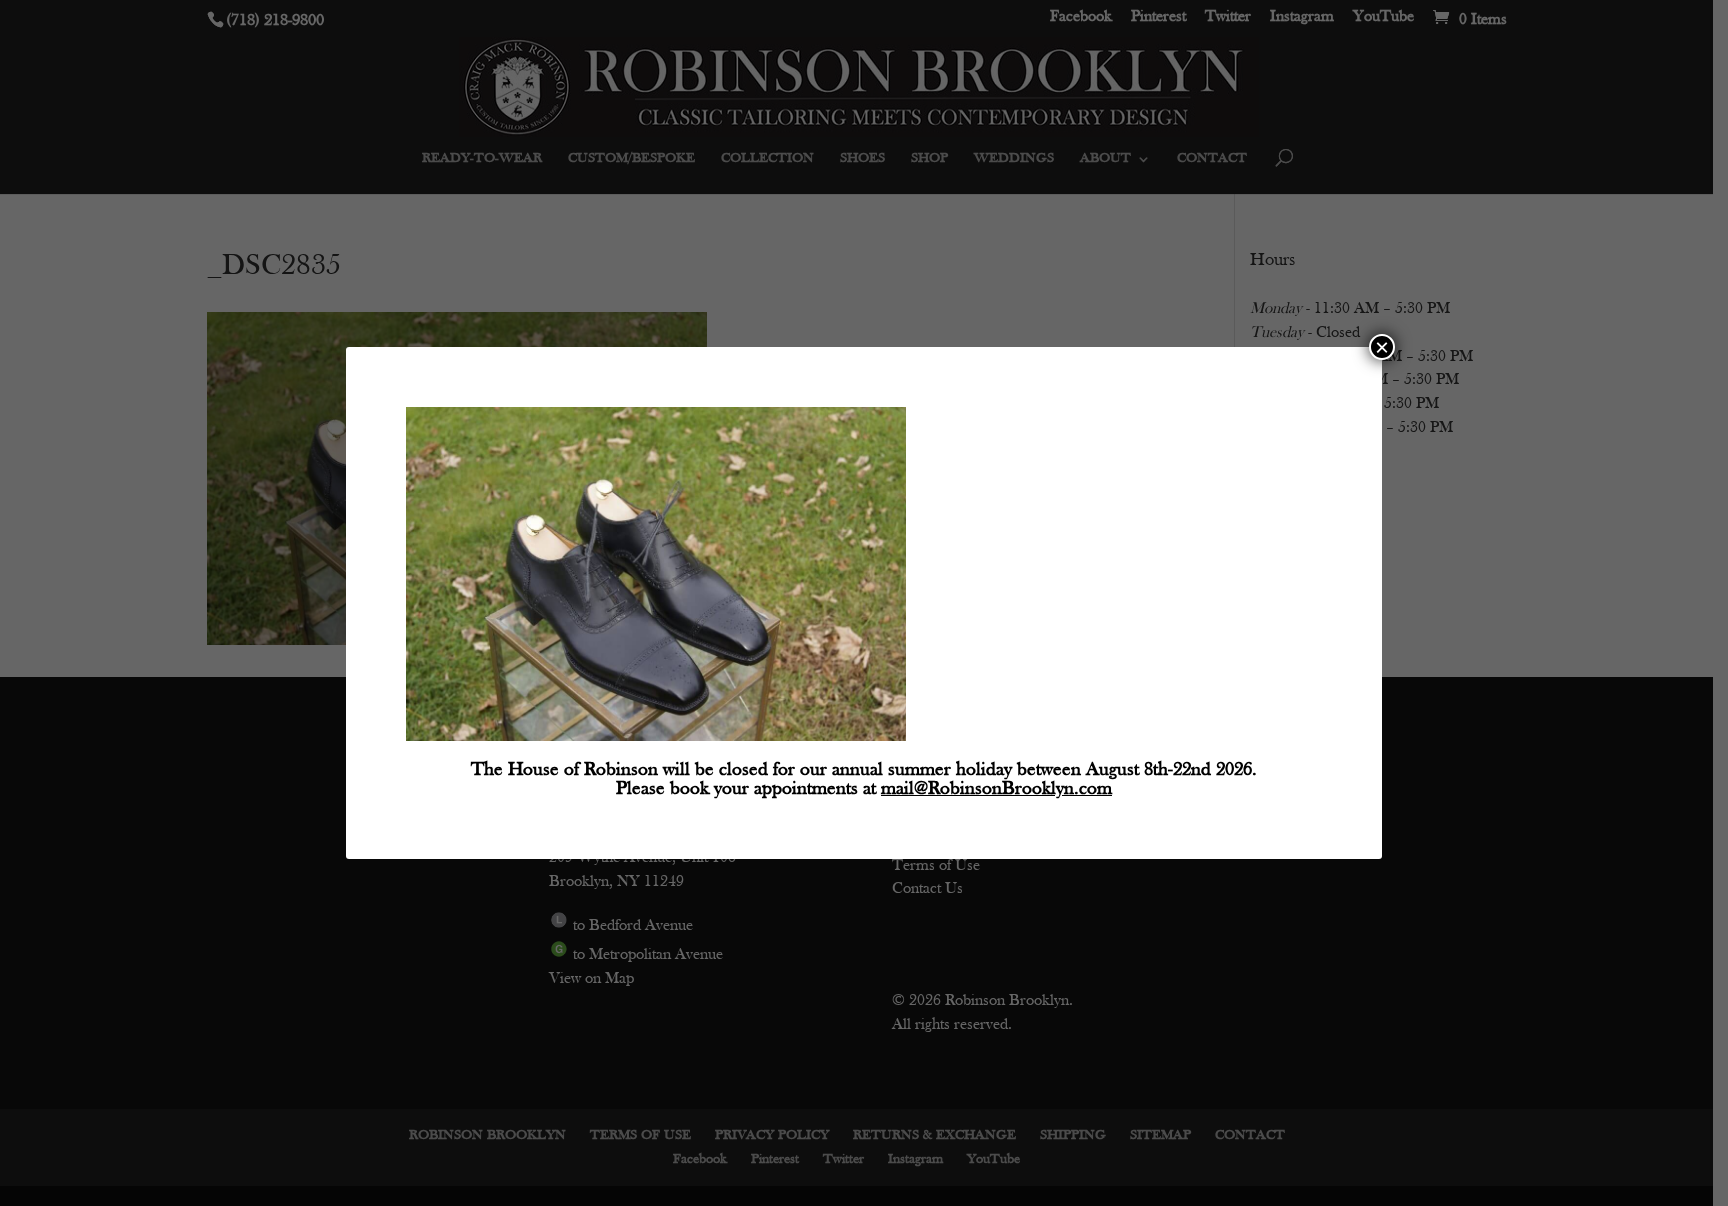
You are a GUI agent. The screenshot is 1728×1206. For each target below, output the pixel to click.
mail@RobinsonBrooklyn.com (996, 789)
